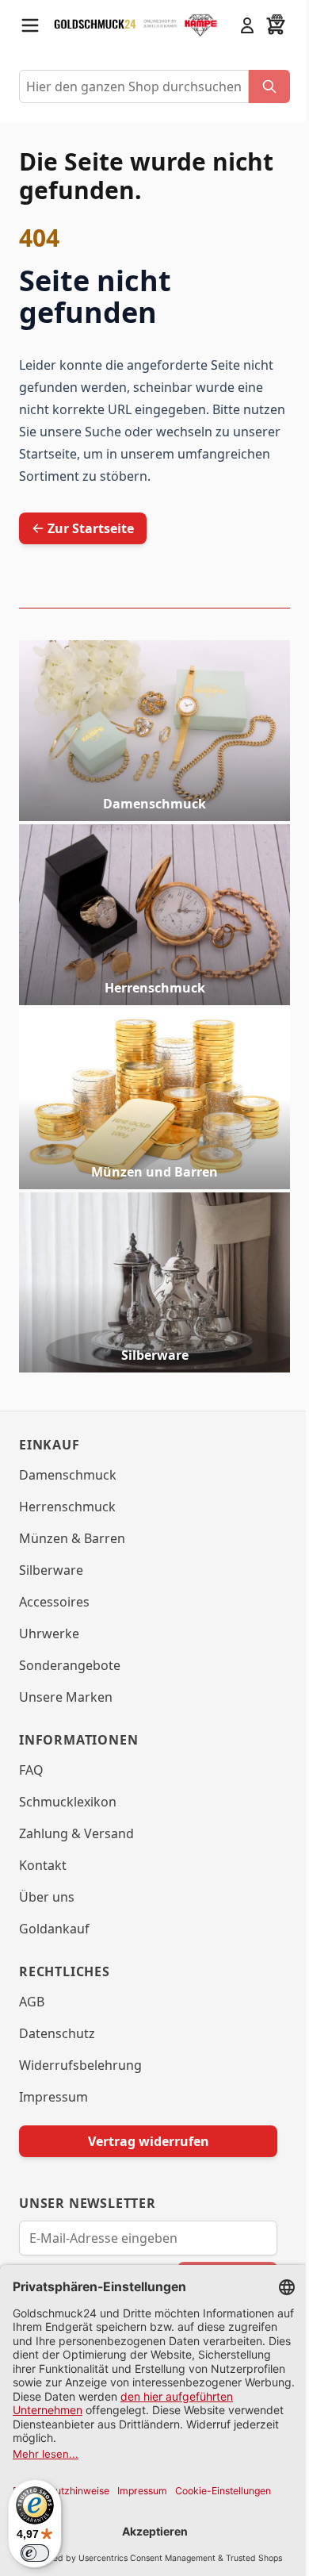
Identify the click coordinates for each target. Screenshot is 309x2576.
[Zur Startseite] (95, 26)
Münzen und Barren (154, 1172)
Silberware (155, 1355)
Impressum (53, 2097)
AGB (32, 2002)
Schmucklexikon (68, 1802)
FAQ (31, 1770)
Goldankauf (54, 1929)
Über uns (47, 1897)
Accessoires (54, 1602)
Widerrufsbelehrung (80, 2065)
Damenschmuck (154, 804)
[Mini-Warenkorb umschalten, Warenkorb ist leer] (276, 25)
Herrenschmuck (155, 988)
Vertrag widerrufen (149, 2141)
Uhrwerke (49, 1634)
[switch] (35, 2553)
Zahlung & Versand (76, 1833)
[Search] (269, 86)
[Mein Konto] (247, 25)
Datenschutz (57, 2033)
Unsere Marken (66, 1697)
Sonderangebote (70, 1665)
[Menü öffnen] (30, 25)
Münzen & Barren (72, 1538)
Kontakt (43, 1865)
